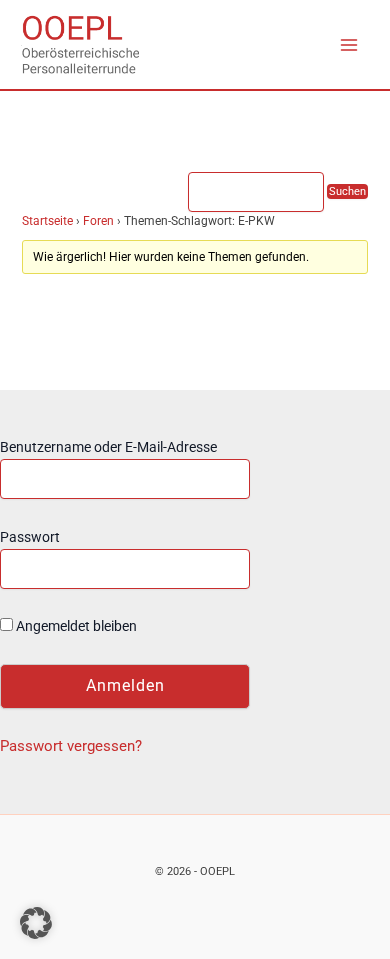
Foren (98, 221)
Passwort (30, 537)
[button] (36, 923)
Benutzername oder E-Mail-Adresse (108, 447)
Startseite (47, 221)
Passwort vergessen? (71, 746)
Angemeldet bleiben (75, 626)
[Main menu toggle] (349, 45)
